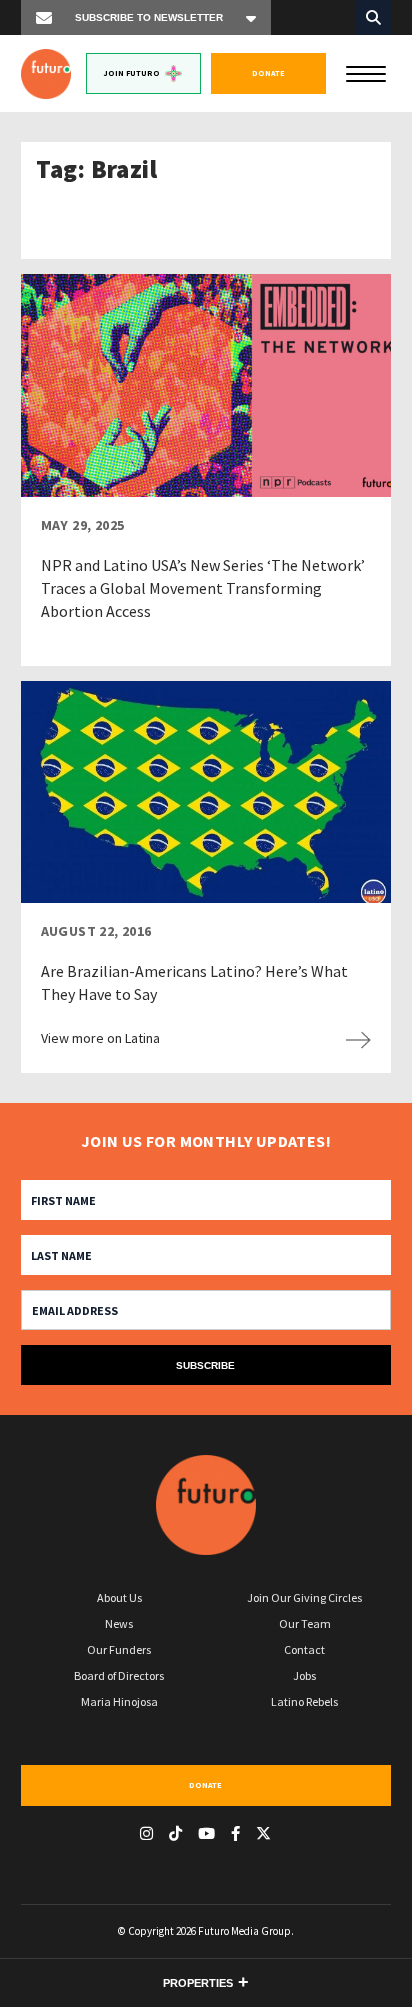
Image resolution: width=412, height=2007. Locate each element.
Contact (304, 1649)
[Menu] (366, 72)
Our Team (305, 1623)
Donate (268, 73)
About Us (119, 1597)
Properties (198, 1983)
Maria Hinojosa (119, 1701)
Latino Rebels (304, 1701)
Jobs (304, 1675)
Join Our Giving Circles (304, 1597)
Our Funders (119, 1649)
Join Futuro (132, 73)
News (119, 1623)
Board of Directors (119, 1675)
